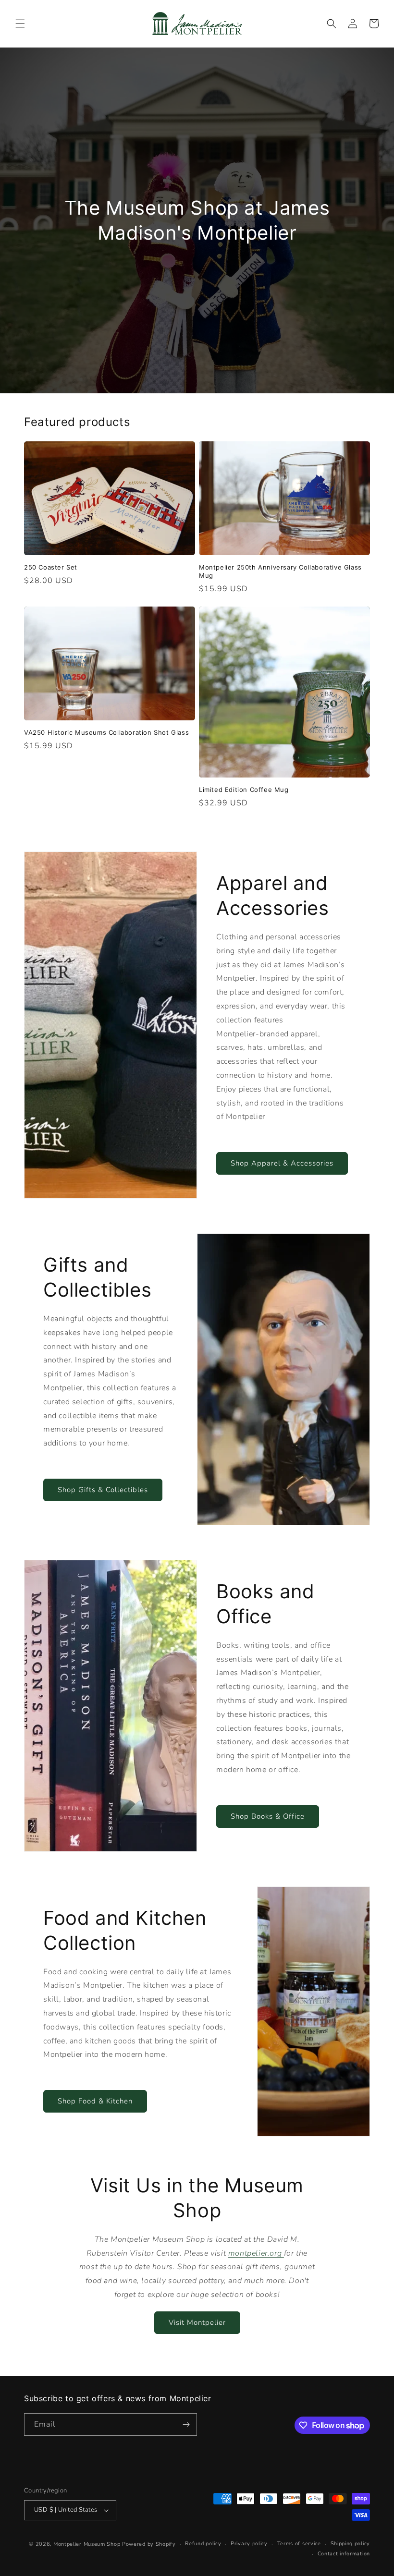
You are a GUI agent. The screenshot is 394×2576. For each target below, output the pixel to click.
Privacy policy (249, 2544)
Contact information (344, 2554)
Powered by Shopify (149, 2544)
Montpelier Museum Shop (87, 2544)
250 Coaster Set (51, 567)
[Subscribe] (186, 2424)
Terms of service (299, 2544)
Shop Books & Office (268, 1816)
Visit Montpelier (197, 2322)
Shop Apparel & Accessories (282, 1163)
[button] (20, 24)
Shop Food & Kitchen (95, 2101)
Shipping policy (351, 2544)
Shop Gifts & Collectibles (103, 1490)
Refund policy (203, 2544)
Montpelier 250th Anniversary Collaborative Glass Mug (280, 571)
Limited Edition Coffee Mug (244, 790)
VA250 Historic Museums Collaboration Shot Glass (106, 732)
